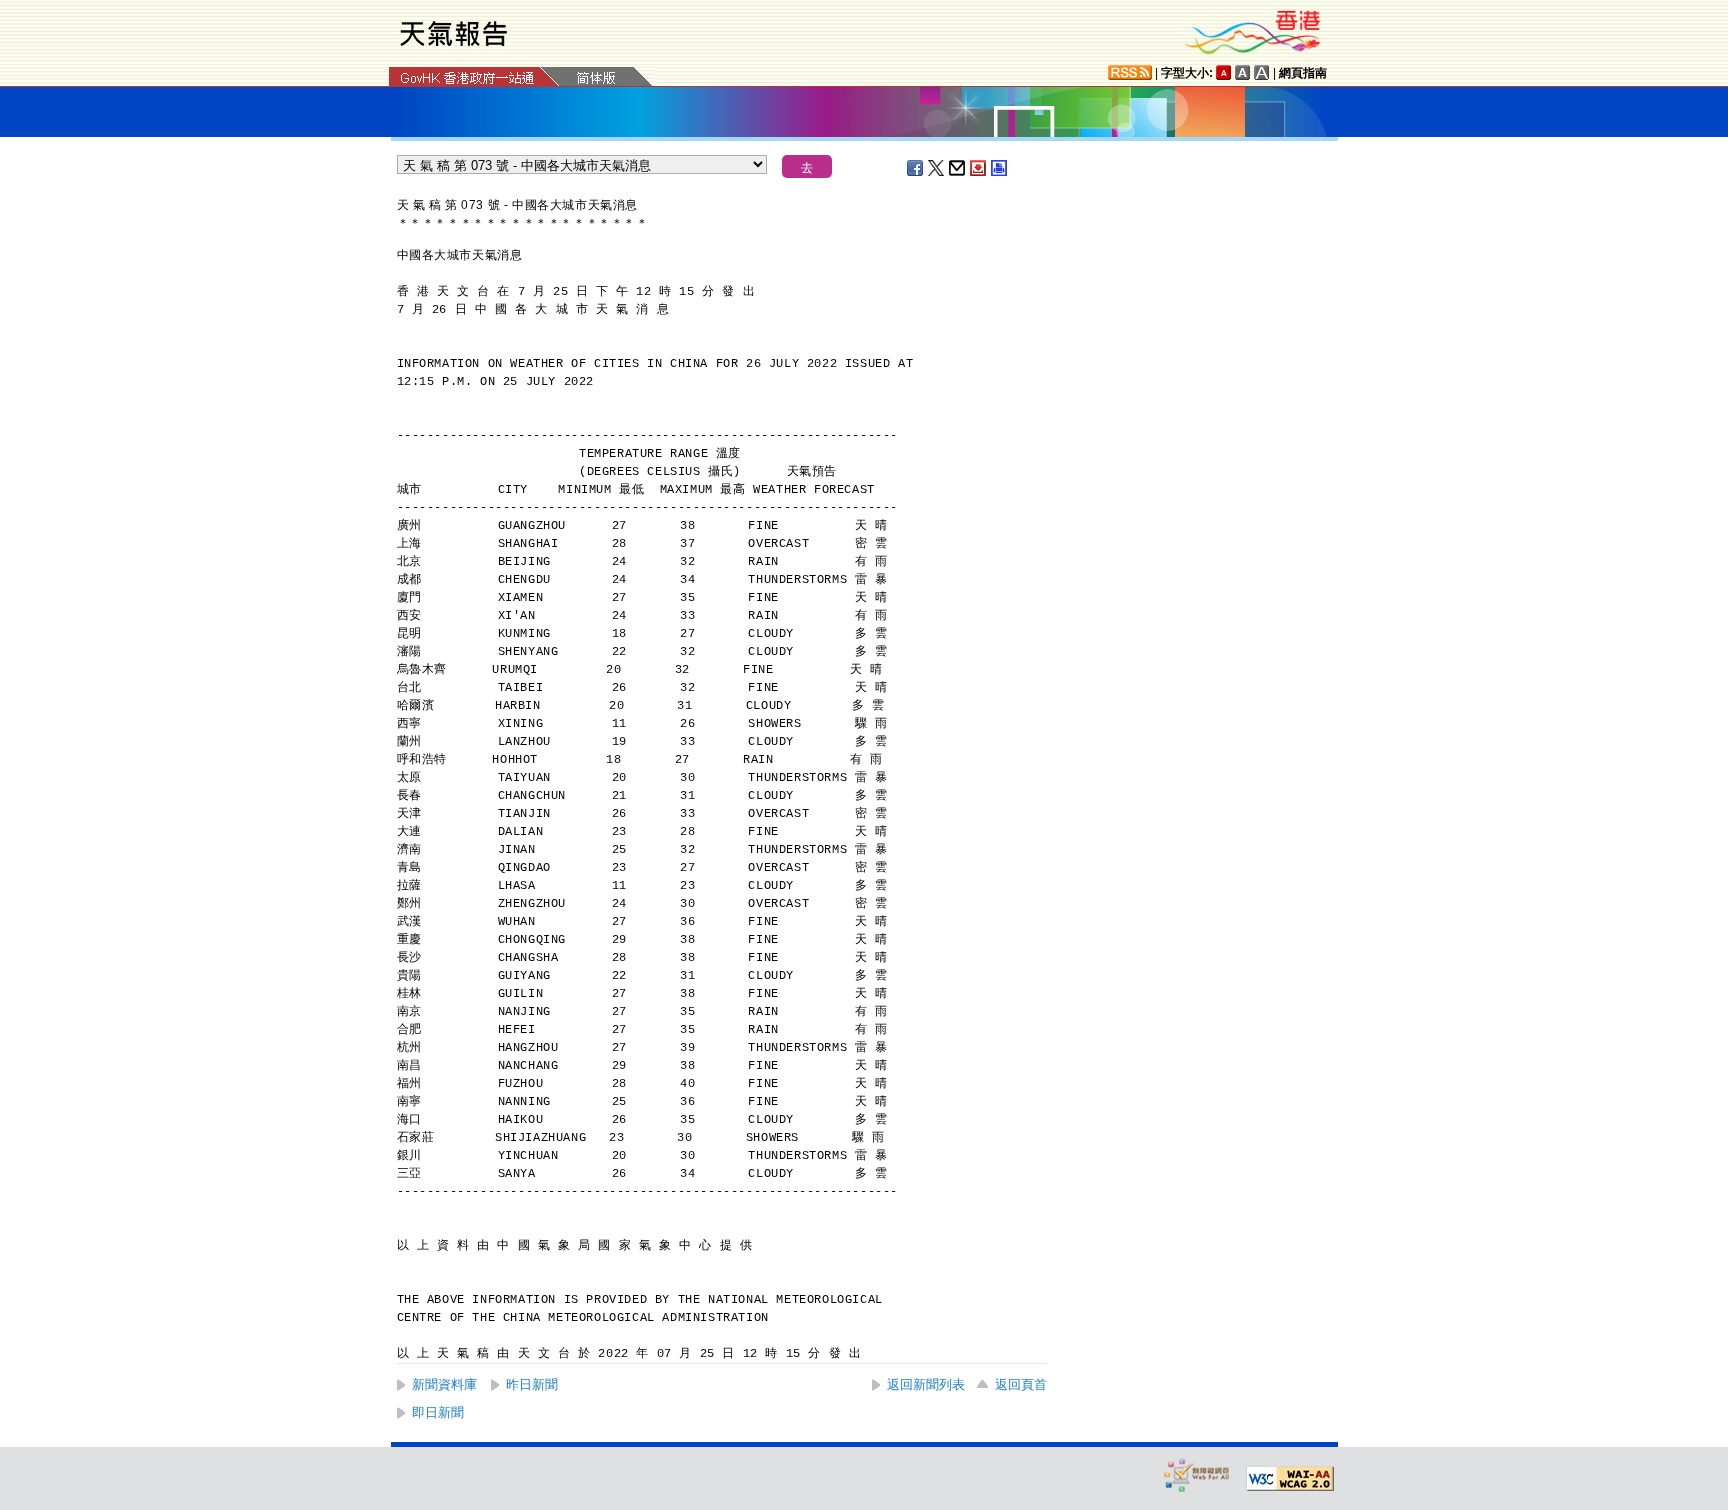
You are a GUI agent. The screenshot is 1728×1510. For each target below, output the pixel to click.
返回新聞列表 (926, 1384)
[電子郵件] (958, 168)
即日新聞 (438, 1412)
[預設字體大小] (1224, 72)
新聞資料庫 (444, 1384)
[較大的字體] (1243, 72)
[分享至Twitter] (937, 168)
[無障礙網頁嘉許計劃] (1197, 1474)
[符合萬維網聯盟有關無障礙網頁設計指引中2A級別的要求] (1290, 1479)
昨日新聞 (532, 1384)
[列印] (1000, 168)
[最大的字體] (1262, 72)
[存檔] (979, 168)
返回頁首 (1021, 1384)
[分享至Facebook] (916, 168)
